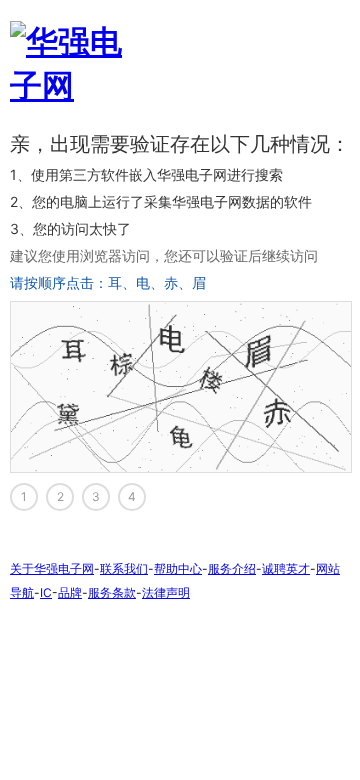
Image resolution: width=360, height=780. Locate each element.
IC (46, 592)
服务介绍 (232, 568)
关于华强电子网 (52, 568)
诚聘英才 (286, 568)
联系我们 (124, 568)
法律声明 (166, 592)
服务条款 (112, 592)
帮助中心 (178, 568)
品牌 (70, 592)
